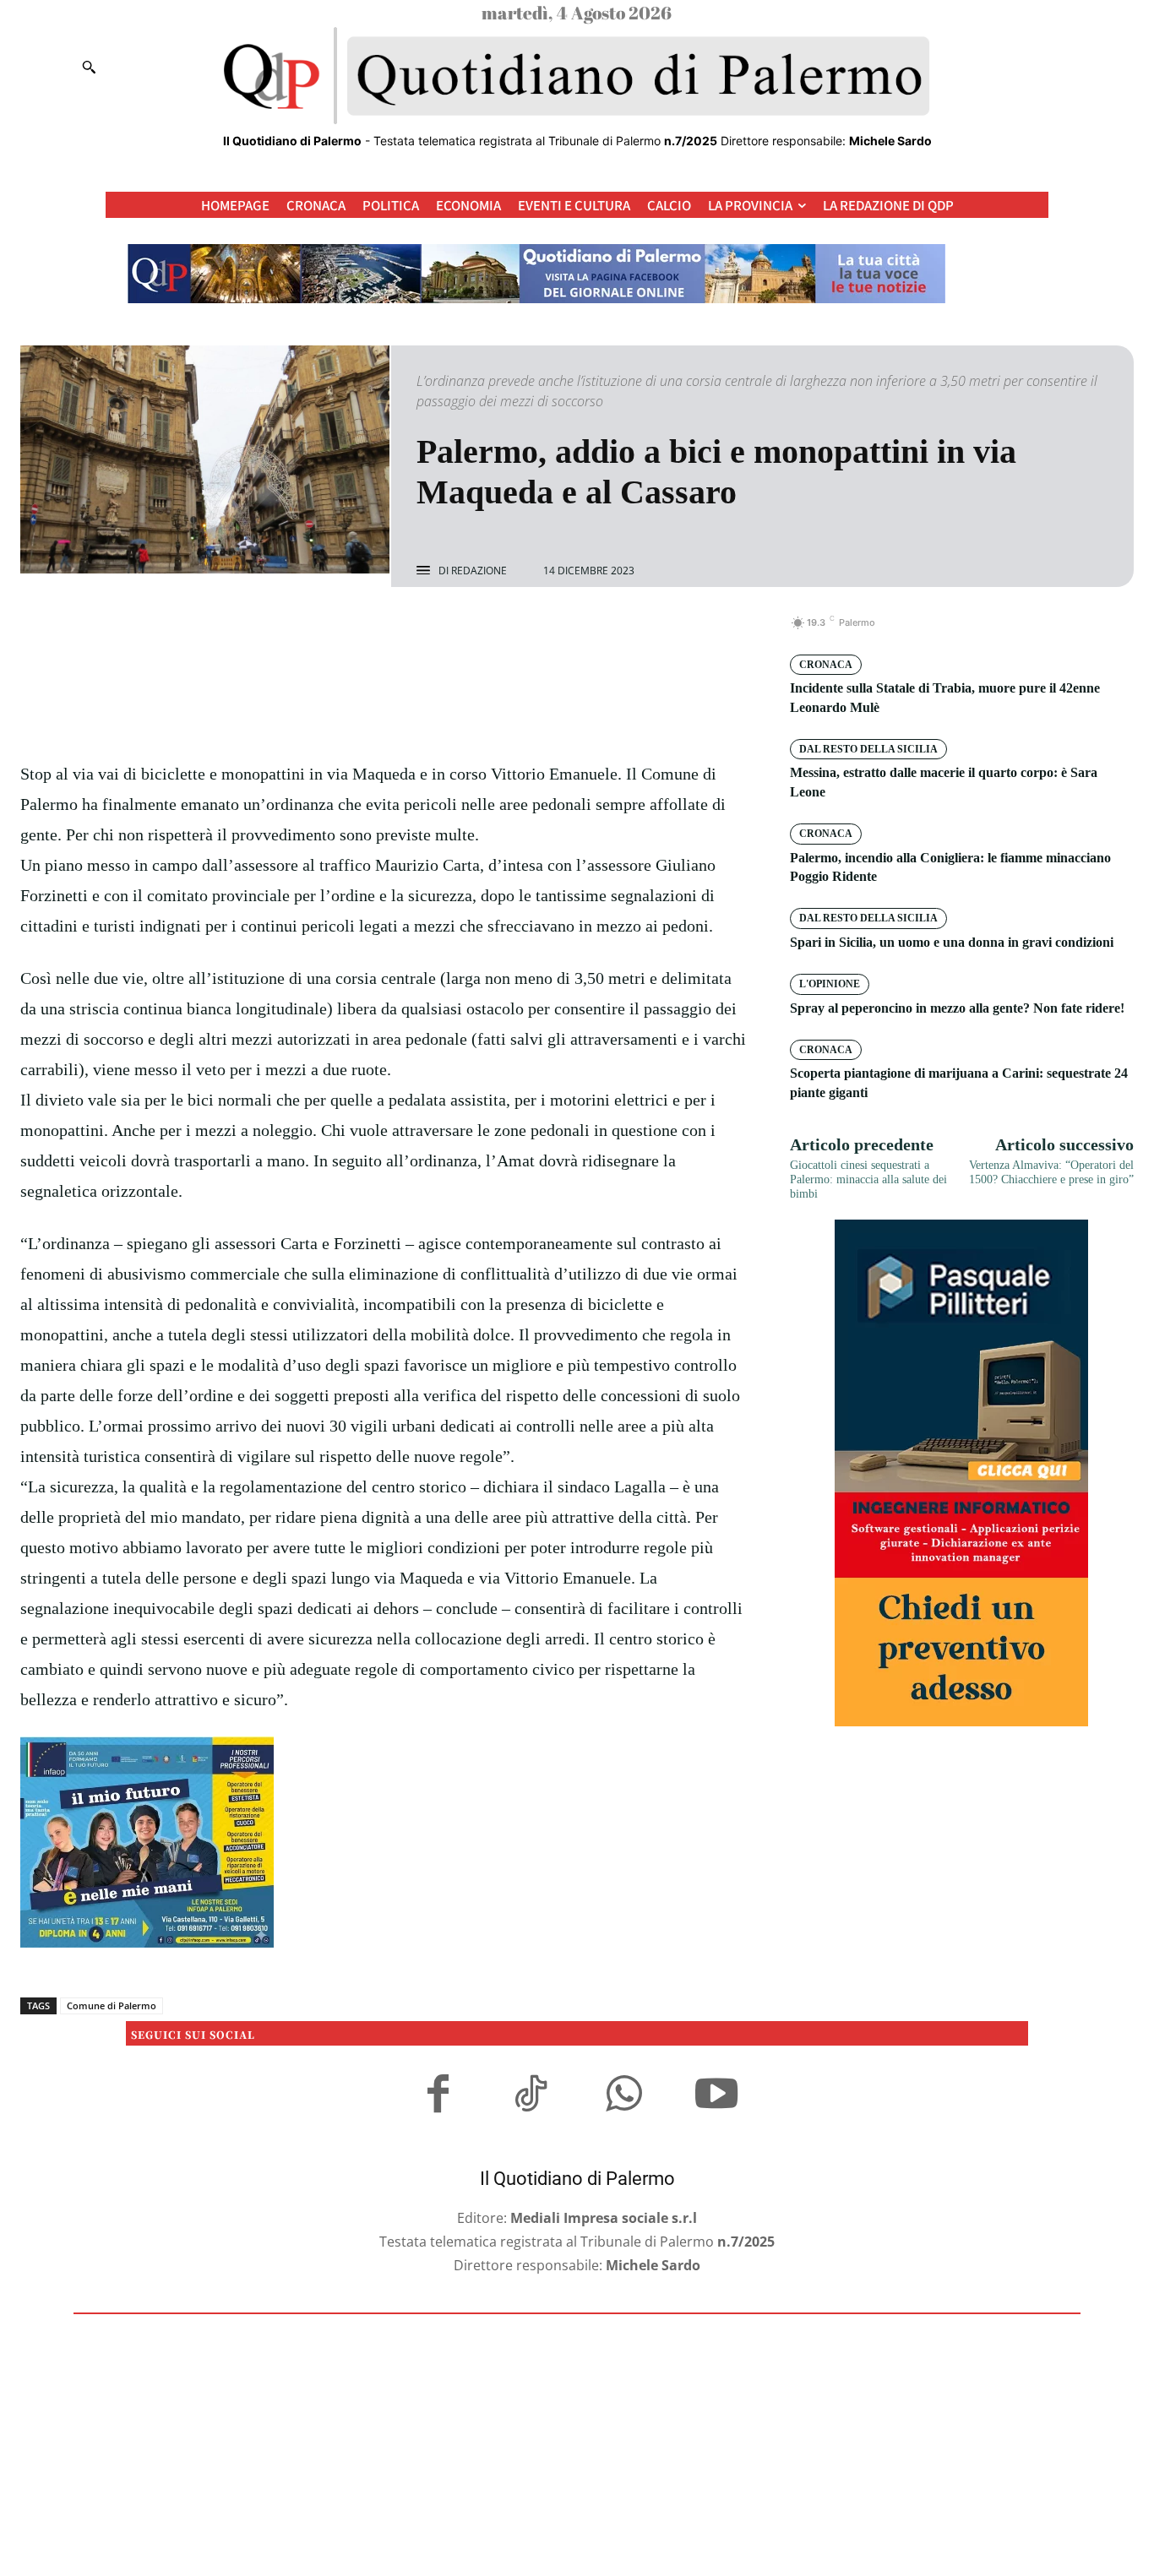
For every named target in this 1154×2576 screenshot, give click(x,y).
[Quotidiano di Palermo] (577, 76)
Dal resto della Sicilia (868, 749)
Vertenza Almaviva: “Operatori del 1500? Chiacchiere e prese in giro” (1051, 1172)
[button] (89, 67)
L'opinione (830, 984)
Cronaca (826, 665)
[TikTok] (531, 2096)
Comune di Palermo (112, 2005)
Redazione (479, 571)
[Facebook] (326, 632)
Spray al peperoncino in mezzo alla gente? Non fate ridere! (957, 1008)
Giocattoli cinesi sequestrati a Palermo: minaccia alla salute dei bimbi (868, 1179)
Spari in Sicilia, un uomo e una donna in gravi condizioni (952, 942)
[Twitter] (365, 632)
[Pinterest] (404, 632)
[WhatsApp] (443, 632)
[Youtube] (716, 2096)
